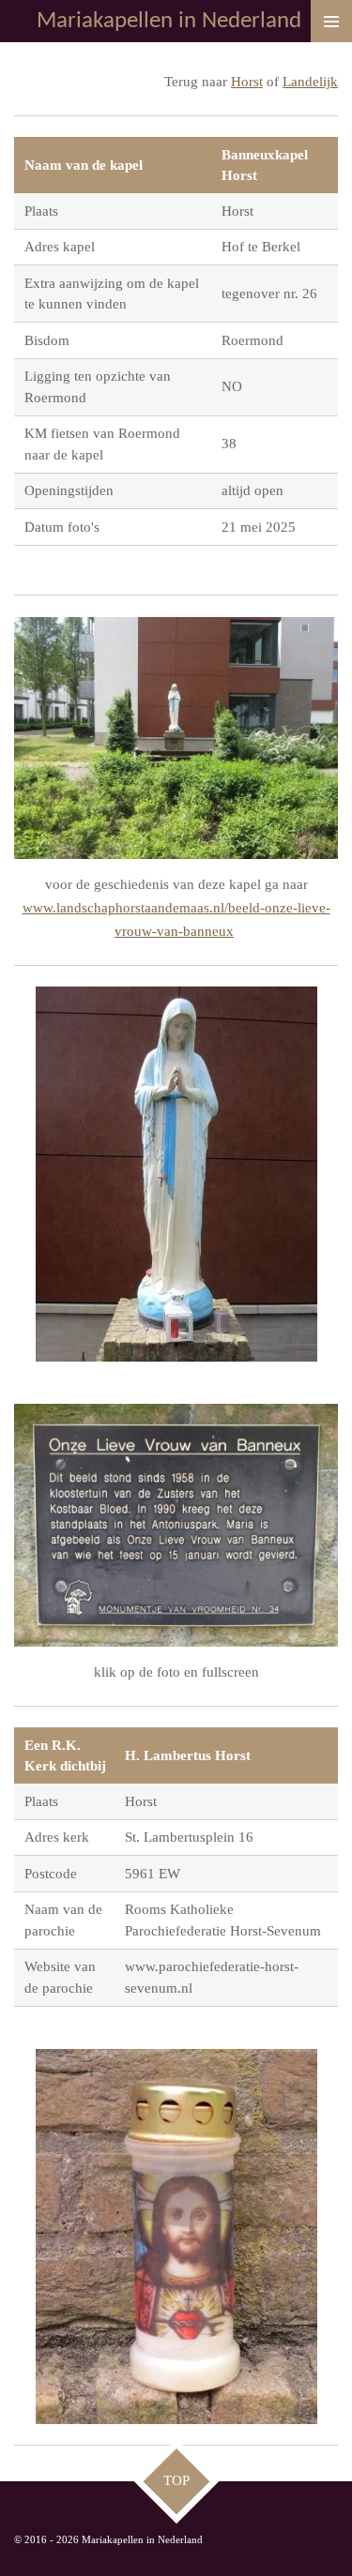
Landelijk (310, 82)
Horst (247, 82)
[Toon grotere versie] (176, 738)
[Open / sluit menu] (331, 21)
